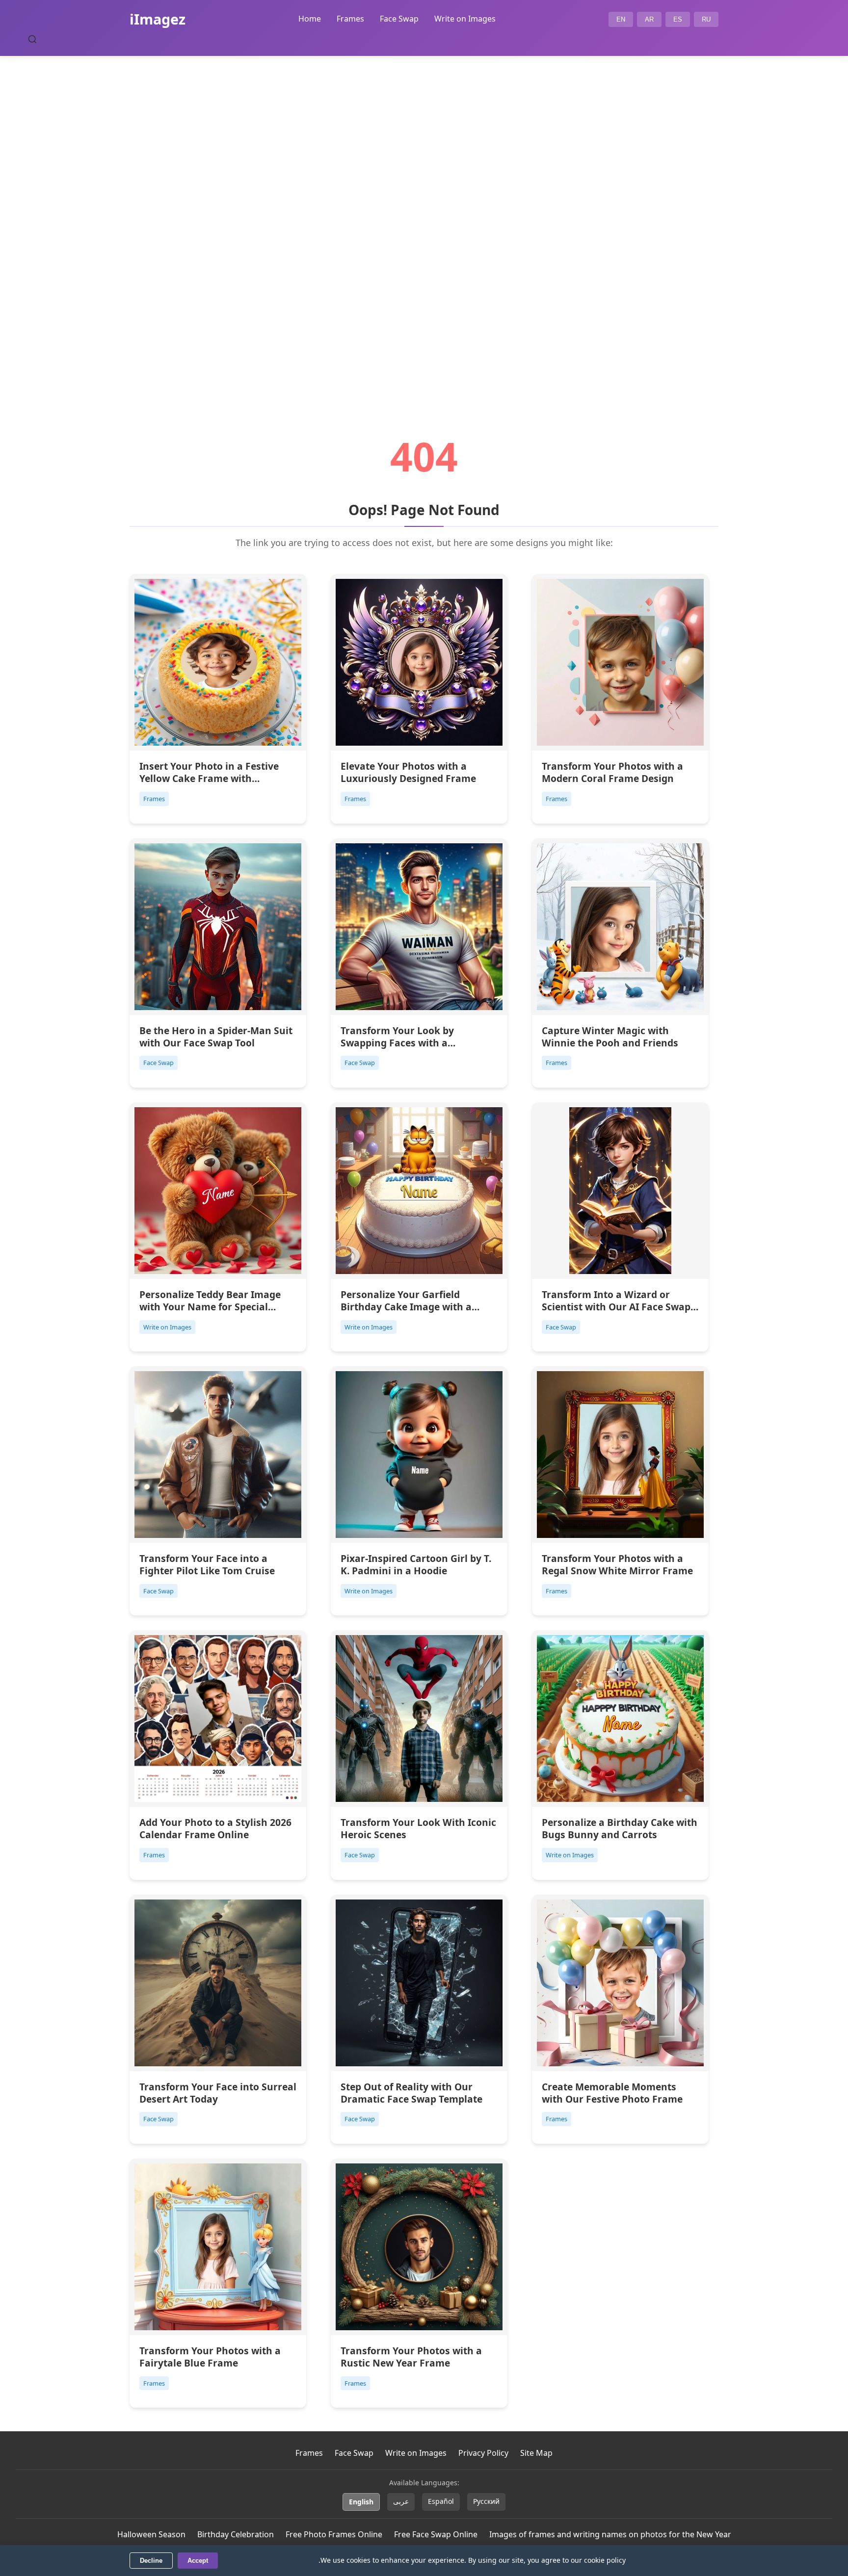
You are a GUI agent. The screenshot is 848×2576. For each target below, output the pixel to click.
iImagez (158, 19)
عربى (401, 2501)
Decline (151, 2561)
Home (310, 19)
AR (649, 19)
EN (621, 19)
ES (678, 19)
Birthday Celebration (236, 2534)
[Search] (32, 39)
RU (706, 19)
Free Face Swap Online (436, 2534)
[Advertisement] (424, 219)
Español (441, 2501)
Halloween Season (151, 2534)
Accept (198, 2561)
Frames (350, 19)
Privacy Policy (483, 2453)
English (361, 2502)
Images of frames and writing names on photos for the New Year (610, 2534)
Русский (486, 2501)
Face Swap (399, 19)
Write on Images (465, 19)
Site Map (536, 2453)
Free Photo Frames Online (334, 2534)
